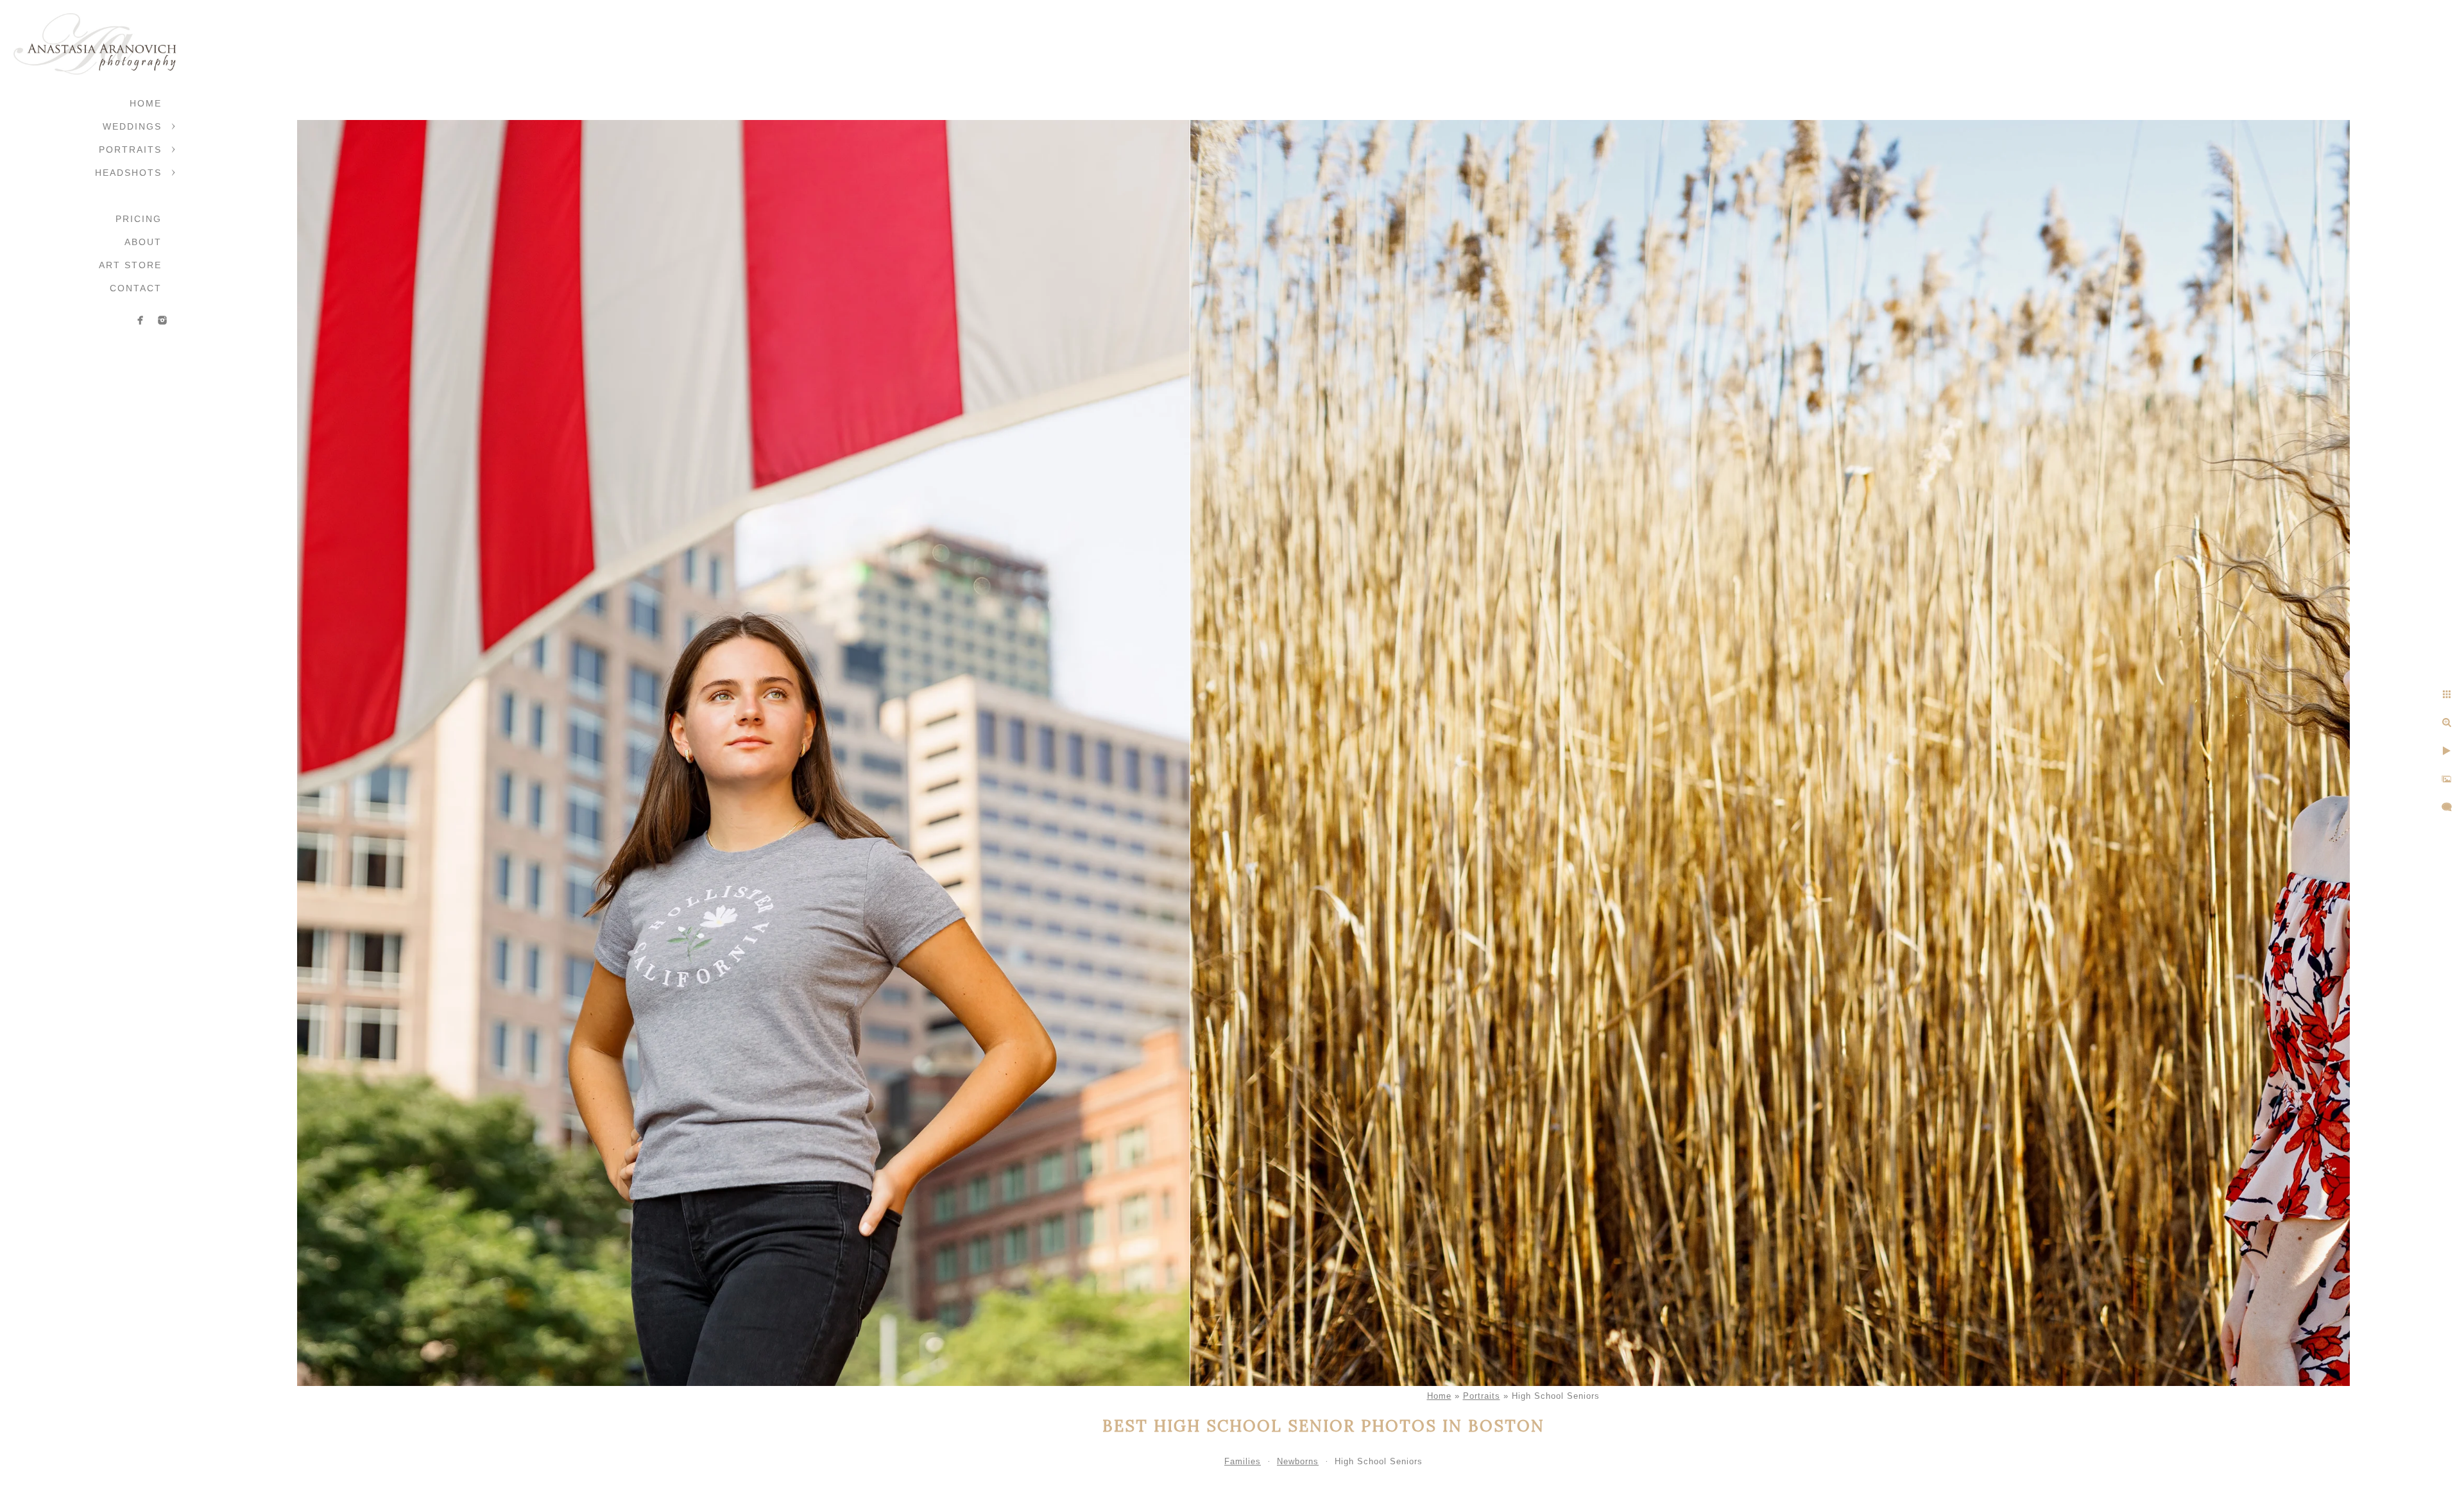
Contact (136, 288)
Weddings (132, 126)
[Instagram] (162, 320)
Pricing (139, 219)
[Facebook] (141, 320)
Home (146, 103)
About (143, 242)
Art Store (130, 265)
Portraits (130, 150)
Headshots (128, 173)
